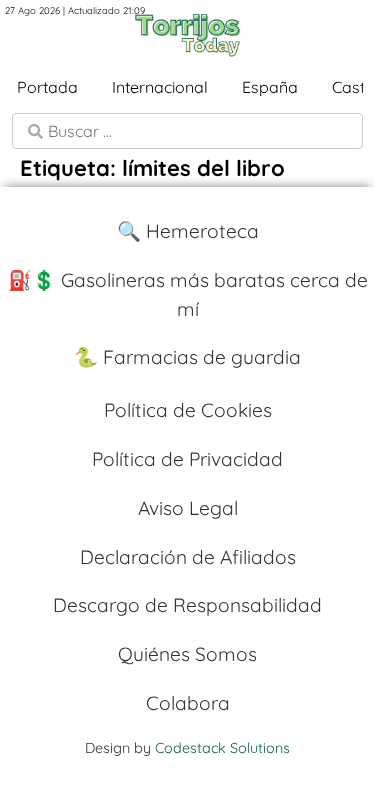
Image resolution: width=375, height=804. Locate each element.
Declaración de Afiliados (188, 557)
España (270, 87)
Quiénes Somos (187, 654)
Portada (47, 87)
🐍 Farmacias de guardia (187, 357)
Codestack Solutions (222, 748)
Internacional (160, 87)
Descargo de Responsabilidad (187, 605)
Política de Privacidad (187, 459)
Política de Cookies (188, 410)
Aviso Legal (188, 508)
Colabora (188, 703)
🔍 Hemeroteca (188, 231)
